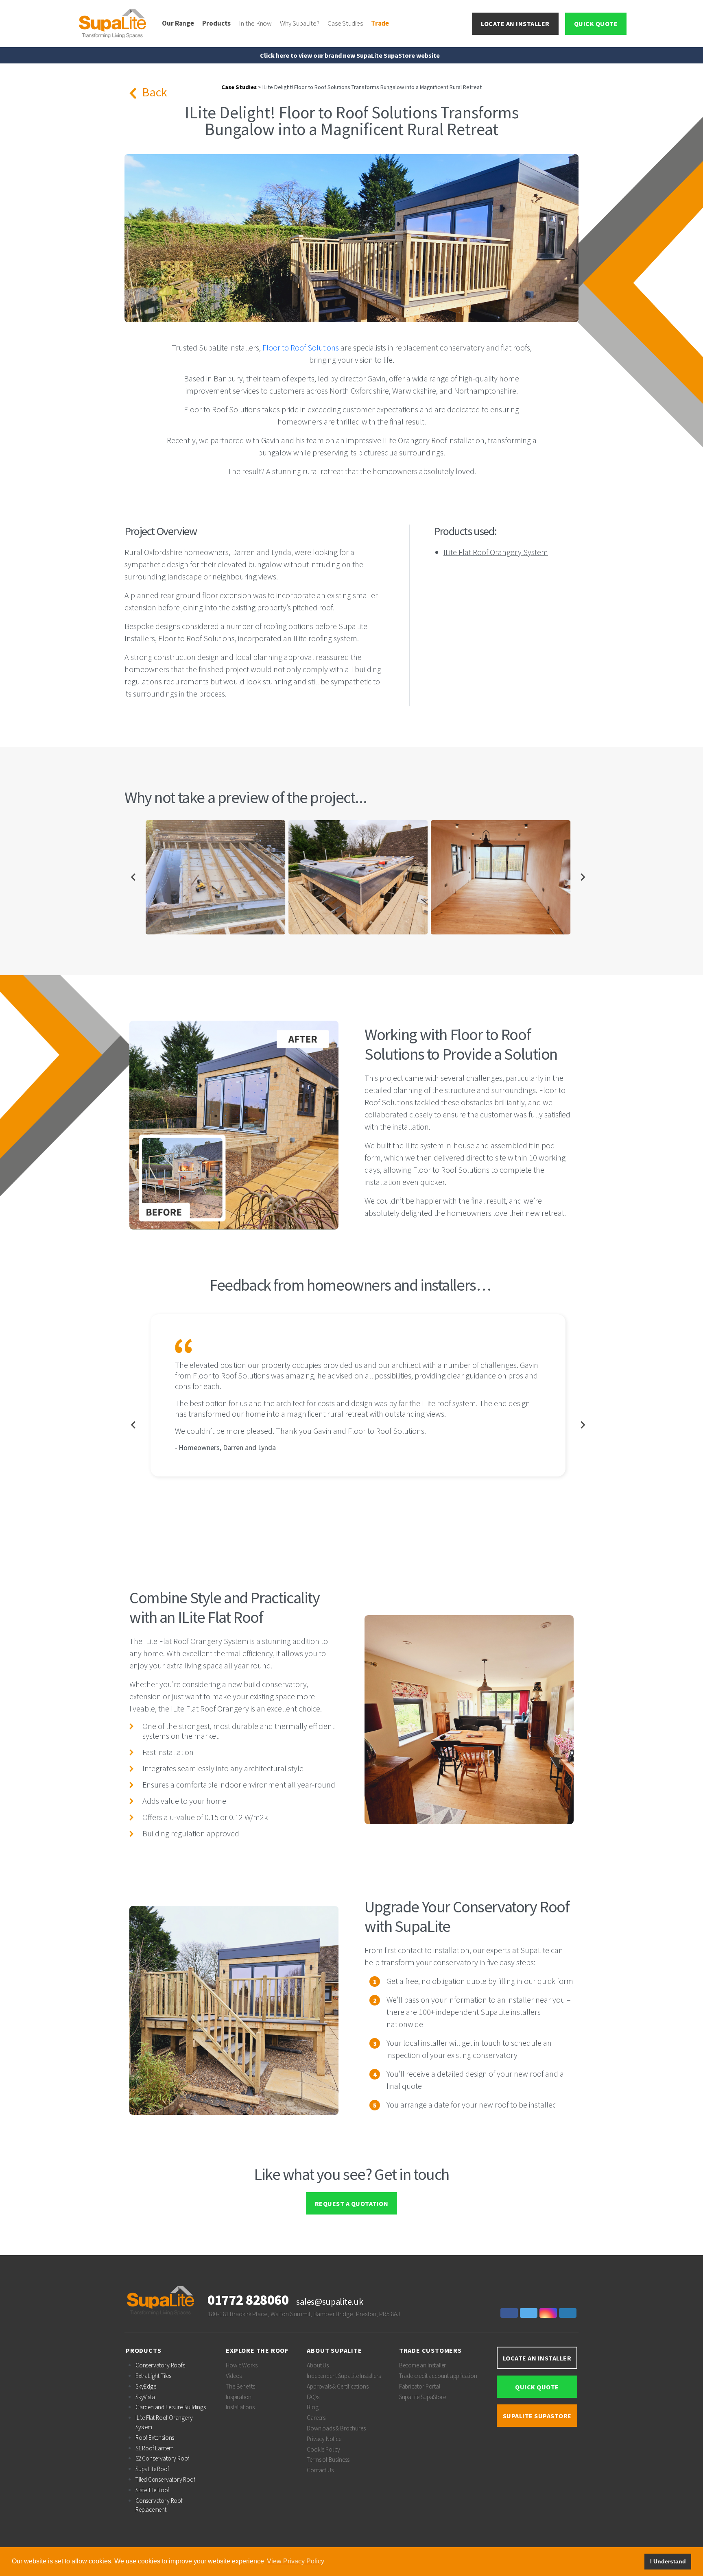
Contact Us (320, 2470)
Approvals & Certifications (337, 2386)
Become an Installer (422, 2365)
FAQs (313, 2397)
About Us (318, 2365)
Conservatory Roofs (160, 2365)
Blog (312, 2407)
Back (153, 92)
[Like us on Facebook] (510, 2313)
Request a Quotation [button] (352, 2204)
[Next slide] (582, 877)
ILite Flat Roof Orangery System (496, 552)
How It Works (242, 2365)
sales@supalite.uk (330, 2302)
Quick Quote (596, 24)
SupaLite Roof (152, 2469)
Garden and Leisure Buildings (171, 2407)
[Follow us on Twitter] (530, 2313)
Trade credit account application (438, 2376)
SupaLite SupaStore (422, 2397)
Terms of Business (328, 2460)
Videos (234, 2376)
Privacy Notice (324, 2439)
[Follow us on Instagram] (549, 2313)
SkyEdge (146, 2386)
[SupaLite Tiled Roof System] (113, 23)
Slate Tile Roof (152, 2490)
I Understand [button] (668, 2561)
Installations (240, 2407)
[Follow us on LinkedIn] (569, 2313)
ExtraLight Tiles (153, 2376)
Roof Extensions (155, 2438)
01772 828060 (248, 2300)
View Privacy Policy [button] (296, 2561)
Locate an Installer (515, 24)
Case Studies (345, 23)
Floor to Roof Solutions (301, 347)
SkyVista (145, 2397)
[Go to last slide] (134, 877)
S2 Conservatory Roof (162, 2458)
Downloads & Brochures (336, 2428)
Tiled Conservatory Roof (165, 2479)
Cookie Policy (323, 2449)
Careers (316, 2418)
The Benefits (240, 2386)
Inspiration (239, 2397)
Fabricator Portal (420, 2386)
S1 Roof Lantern (155, 2448)
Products (216, 23)
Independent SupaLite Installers (344, 2376)
